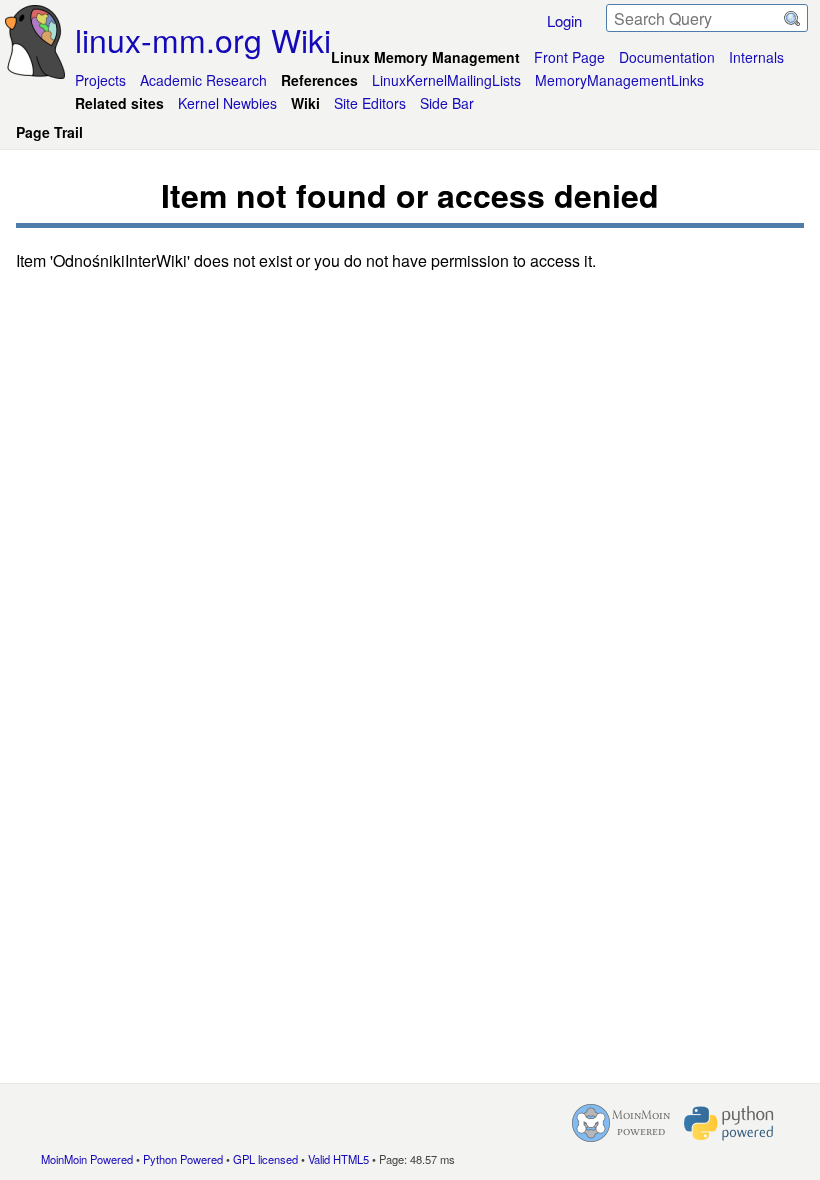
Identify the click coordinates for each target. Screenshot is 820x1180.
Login (564, 20)
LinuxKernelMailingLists (446, 80)
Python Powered (183, 1159)
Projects (100, 80)
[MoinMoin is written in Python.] (729, 1123)
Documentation (667, 57)
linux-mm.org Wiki (203, 39)
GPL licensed (265, 1159)
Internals (756, 57)
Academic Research (203, 80)
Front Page (569, 57)
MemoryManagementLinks (619, 80)
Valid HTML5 (338, 1159)
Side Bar (447, 103)
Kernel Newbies (227, 103)
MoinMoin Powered (87, 1159)
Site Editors (370, 103)
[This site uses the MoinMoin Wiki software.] (621, 1123)
